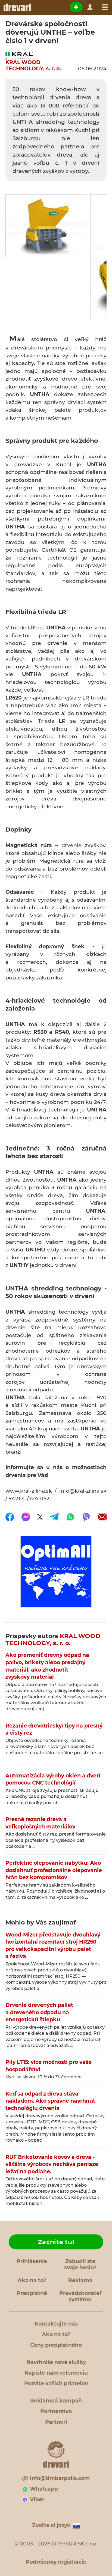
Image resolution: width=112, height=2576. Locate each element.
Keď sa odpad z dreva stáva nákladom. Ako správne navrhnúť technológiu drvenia (50, 2101)
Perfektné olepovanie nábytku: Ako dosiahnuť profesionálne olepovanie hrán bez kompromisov (54, 1870)
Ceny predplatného (56, 2345)
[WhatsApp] (70, 1517)
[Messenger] (26, 1517)
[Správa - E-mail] (102, 1517)
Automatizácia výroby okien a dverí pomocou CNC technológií (53, 1779)
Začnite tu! (56, 2242)
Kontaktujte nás (56, 2324)
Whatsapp (44, 2489)
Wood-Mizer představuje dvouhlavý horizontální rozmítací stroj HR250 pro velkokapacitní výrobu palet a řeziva (53, 1946)
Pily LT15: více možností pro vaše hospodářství (49, 2066)
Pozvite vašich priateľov (56, 2384)
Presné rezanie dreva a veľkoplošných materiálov (40, 1823)
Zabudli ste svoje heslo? (80, 2264)
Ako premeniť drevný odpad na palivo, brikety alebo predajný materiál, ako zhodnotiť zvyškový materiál (47, 1666)
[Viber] (86, 1517)
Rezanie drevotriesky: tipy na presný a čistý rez (54, 1729)
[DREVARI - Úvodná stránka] (17, 7)
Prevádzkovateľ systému (80, 2296)
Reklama (80, 2280)
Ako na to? (32, 2280)
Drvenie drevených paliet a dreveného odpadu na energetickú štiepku (39, 2012)
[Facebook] (10, 1517)
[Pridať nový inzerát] (76, 7)
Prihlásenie (32, 2261)
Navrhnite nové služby (56, 2362)
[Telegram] (54, 1517)
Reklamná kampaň (56, 2401)
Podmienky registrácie (56, 2562)
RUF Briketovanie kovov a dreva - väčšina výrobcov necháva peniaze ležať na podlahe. (52, 2164)
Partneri (56, 2422)
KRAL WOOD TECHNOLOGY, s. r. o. (33, 66)
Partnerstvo (56, 2411)
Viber (37, 2499)
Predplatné (32, 2293)
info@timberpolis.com (60, 2478)
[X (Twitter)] (40, 1517)
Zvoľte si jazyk (51, 2525)
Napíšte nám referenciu (56, 2373)
